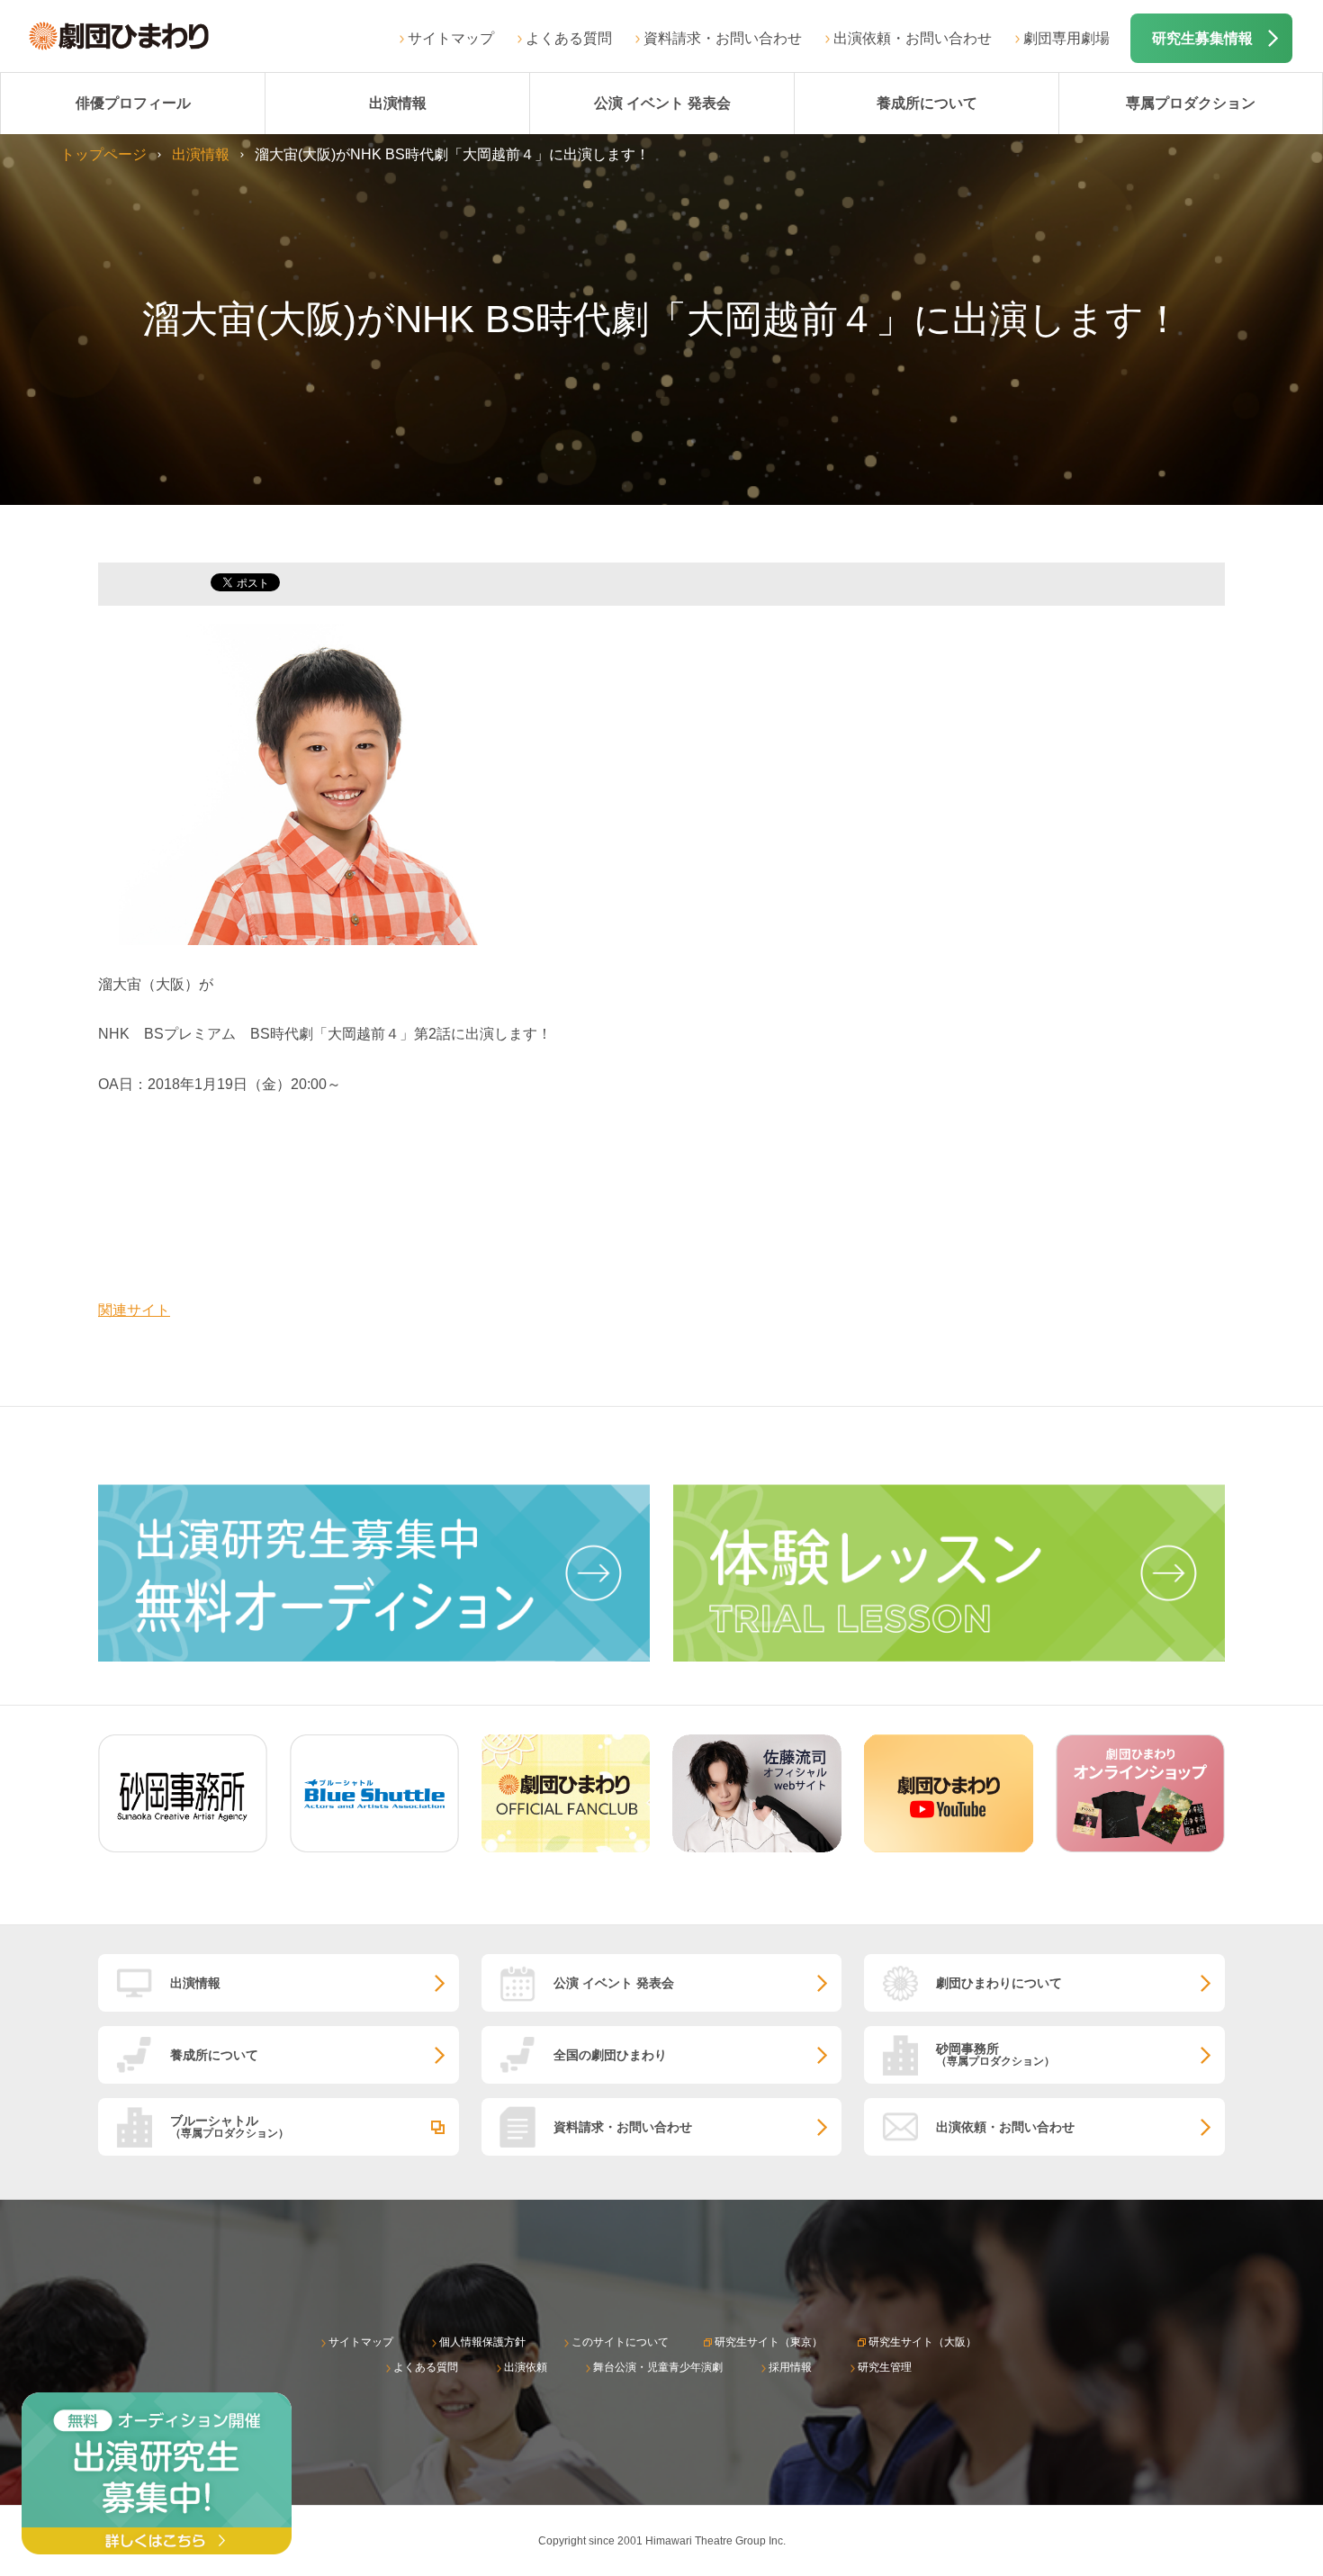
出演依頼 (526, 2367)
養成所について (927, 103)
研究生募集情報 (1202, 38)
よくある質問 (569, 38)
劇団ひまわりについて (999, 1983)
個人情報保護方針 (482, 2342)
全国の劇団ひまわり (610, 2055)
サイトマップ (451, 38)
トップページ (103, 154)
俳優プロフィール (133, 103)
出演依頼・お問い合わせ (913, 38)
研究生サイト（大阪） (922, 2342)
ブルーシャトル (229, 2126)
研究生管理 (885, 2367)
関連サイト (134, 1310)
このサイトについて (620, 2342)
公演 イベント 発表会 (662, 103)
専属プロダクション (1191, 103)
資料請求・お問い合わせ (723, 38)
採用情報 (790, 2367)
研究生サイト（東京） (769, 2342)
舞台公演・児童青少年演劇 (658, 2367)
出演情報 (398, 103)
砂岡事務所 (995, 2054)
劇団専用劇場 (1066, 38)
